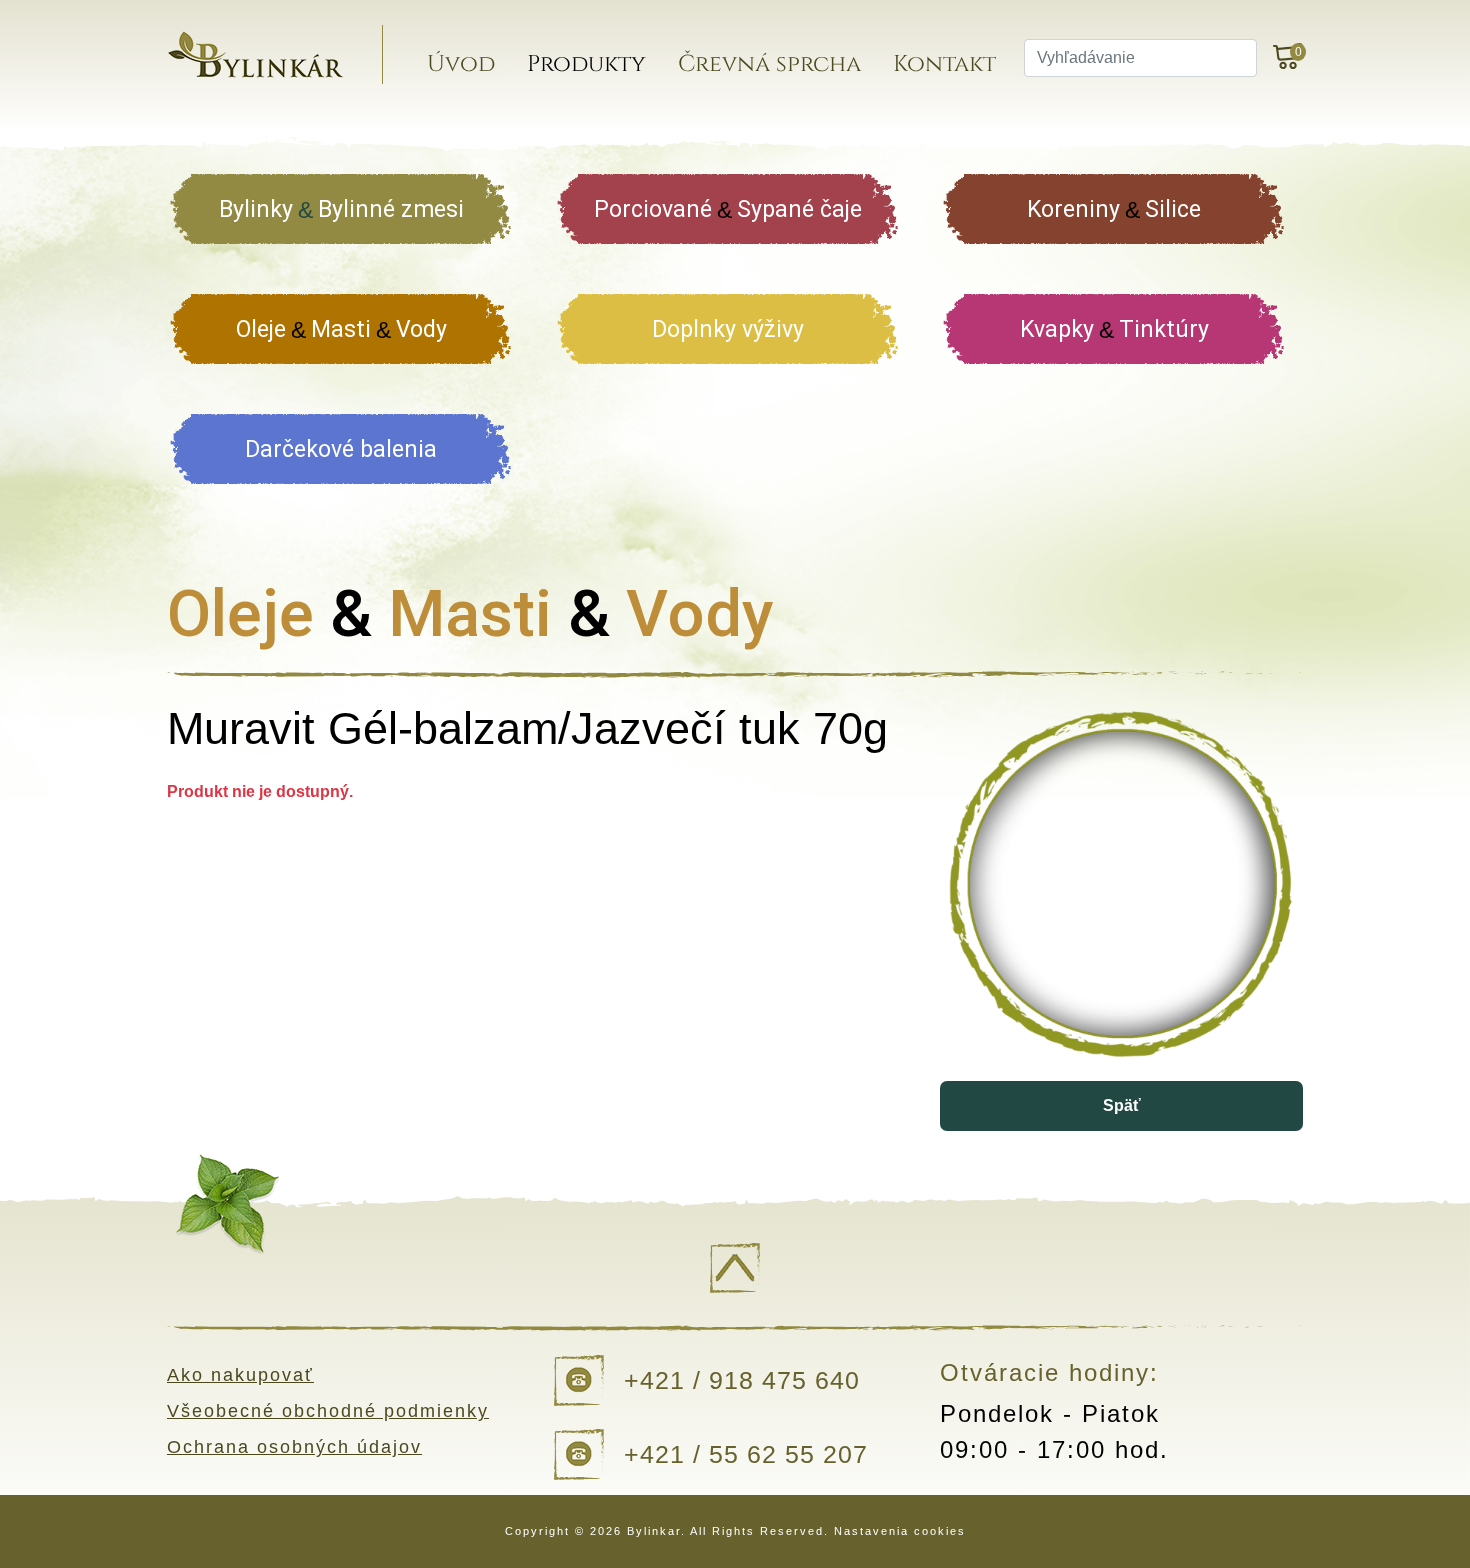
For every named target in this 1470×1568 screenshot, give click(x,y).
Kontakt (944, 64)
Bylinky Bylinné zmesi (341, 209)
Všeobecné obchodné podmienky (328, 1411)
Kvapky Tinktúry (1114, 329)
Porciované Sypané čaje (728, 209)
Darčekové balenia (341, 449)
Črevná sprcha (769, 64)
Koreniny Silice (1114, 209)
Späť (1122, 1105)
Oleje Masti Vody (341, 329)
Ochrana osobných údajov (294, 1447)
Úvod (461, 64)
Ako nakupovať (240, 1375)
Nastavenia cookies (900, 1531)
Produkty (586, 64)
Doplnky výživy (728, 329)
